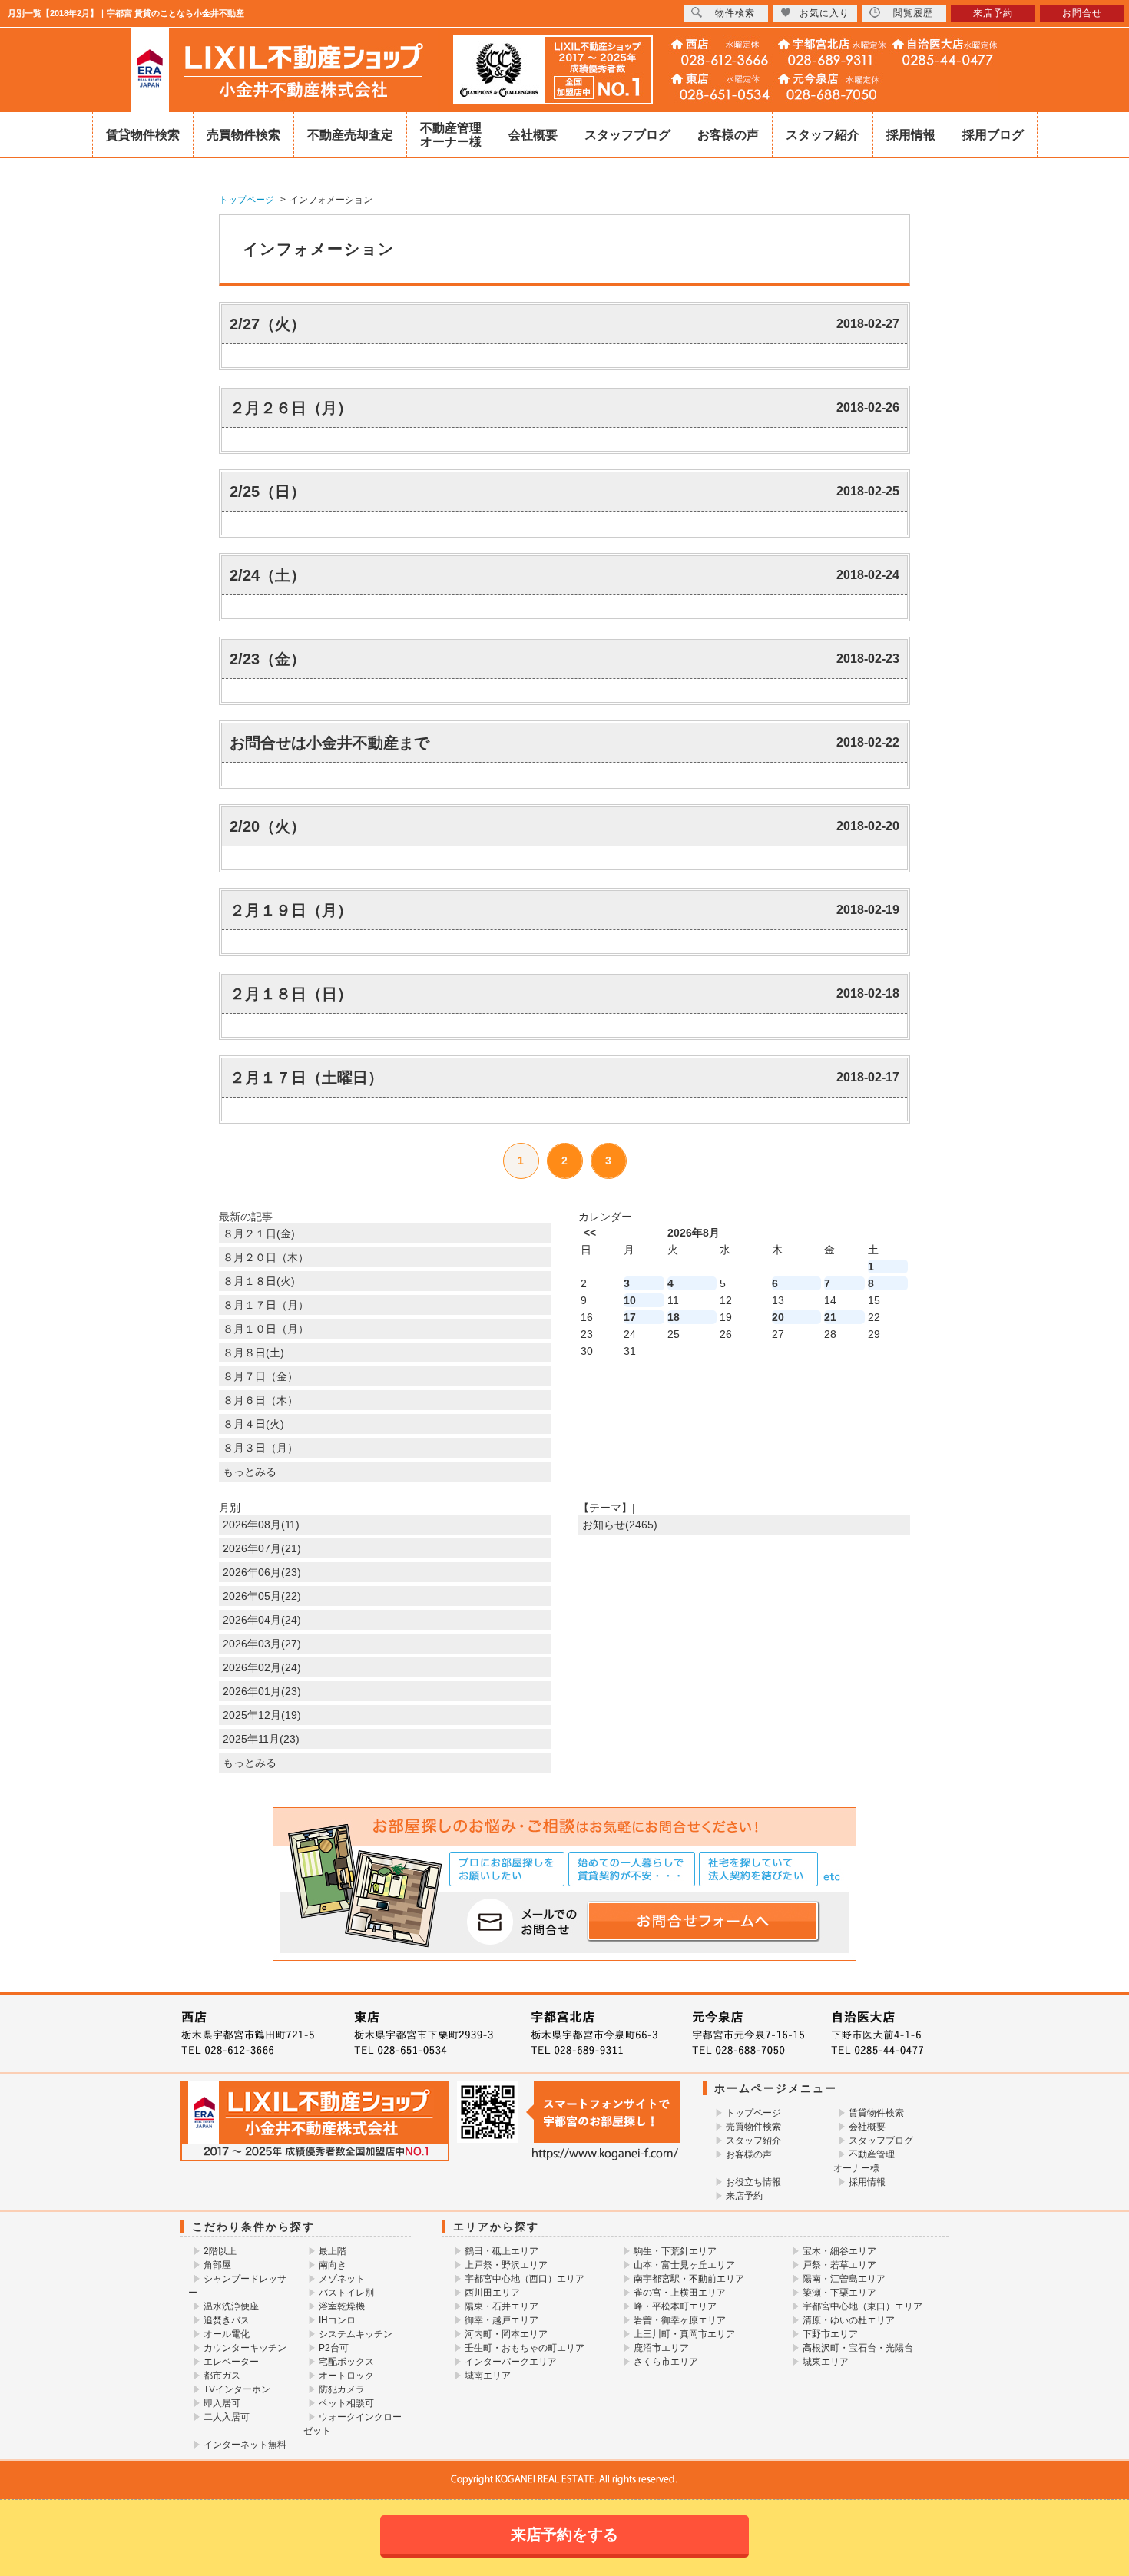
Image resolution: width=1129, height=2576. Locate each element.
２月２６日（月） (291, 408)
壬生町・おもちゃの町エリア (525, 2348)
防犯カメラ (342, 2389)
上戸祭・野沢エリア (506, 2265)
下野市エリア (830, 2334)
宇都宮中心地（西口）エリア (525, 2279)
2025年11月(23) (261, 1739)
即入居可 (222, 2403)
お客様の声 (728, 135)
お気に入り (824, 13)
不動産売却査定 (350, 135)
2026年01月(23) (262, 1691)
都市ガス (222, 2376)
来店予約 (744, 2196)
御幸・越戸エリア (502, 2320)
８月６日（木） (260, 1400)
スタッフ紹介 (823, 135)
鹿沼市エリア (661, 2348)
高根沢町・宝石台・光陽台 (858, 2348)
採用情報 (911, 135)
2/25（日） (268, 492)
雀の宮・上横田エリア (680, 2293)
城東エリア (826, 2362)
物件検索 (735, 13)
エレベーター (231, 2362)
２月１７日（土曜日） (306, 1078)
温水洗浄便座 (231, 2306)
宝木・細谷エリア (839, 2251)
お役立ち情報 (753, 2182)
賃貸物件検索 (143, 135)
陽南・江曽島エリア (844, 2279)
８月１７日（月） (266, 1305)
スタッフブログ (627, 135)
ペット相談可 (346, 2403)
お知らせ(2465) (620, 1525)
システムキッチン (356, 2334)
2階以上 (220, 2251)
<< (590, 1233)
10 (630, 1300)
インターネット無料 (245, 2445)
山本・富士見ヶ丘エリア (684, 2265)
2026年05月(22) (262, 1596)
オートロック (346, 2376)
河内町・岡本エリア (506, 2334)
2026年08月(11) (261, 1525)
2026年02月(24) (262, 1667)
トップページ (753, 2113)
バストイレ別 (346, 2293)
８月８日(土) (253, 1353)
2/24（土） (268, 575)
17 (630, 1317)
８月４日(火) (253, 1424)
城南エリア (488, 2376)
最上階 (333, 2251)
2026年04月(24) (262, 1620)
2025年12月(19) (262, 1715)
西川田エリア (492, 2293)
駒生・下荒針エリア (675, 2251)
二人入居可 (227, 2417)
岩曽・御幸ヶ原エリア (680, 2320)
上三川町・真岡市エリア (684, 2334)
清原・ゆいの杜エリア (849, 2320)
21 (830, 1317)
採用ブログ (993, 135)
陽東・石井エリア (502, 2306)
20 (778, 1317)
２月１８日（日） (291, 994)
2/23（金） (268, 659)
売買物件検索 (243, 135)
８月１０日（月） (266, 1329)
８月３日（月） (260, 1448)
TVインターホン (237, 2389)
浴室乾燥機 (342, 2306)
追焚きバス (227, 2320)
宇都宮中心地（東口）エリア (862, 2306)
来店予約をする (564, 2535)
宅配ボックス (346, 2362)
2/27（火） (268, 324)
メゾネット (342, 2279)
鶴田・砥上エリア (502, 2251)
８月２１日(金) (259, 1233)
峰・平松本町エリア (675, 2306)
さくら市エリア (666, 2362)
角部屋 (217, 2265)
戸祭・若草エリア (839, 2265)
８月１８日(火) (259, 1281)
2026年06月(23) (262, 1572)
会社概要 (533, 135)
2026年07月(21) (262, 1548)
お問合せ (1082, 13)
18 (674, 1317)
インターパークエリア (511, 2362)
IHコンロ (337, 2320)
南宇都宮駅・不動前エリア (689, 2279)
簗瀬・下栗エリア (839, 2293)
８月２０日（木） (266, 1257)
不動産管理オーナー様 (451, 135)
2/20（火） (268, 826)
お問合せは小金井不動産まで (329, 743)
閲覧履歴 (913, 13)
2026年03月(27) (262, 1644)
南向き (333, 2265)
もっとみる (250, 1472)
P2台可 (334, 2348)
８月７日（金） (260, 1376)
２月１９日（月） (291, 910)
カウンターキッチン (245, 2348)
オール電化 (227, 2334)
